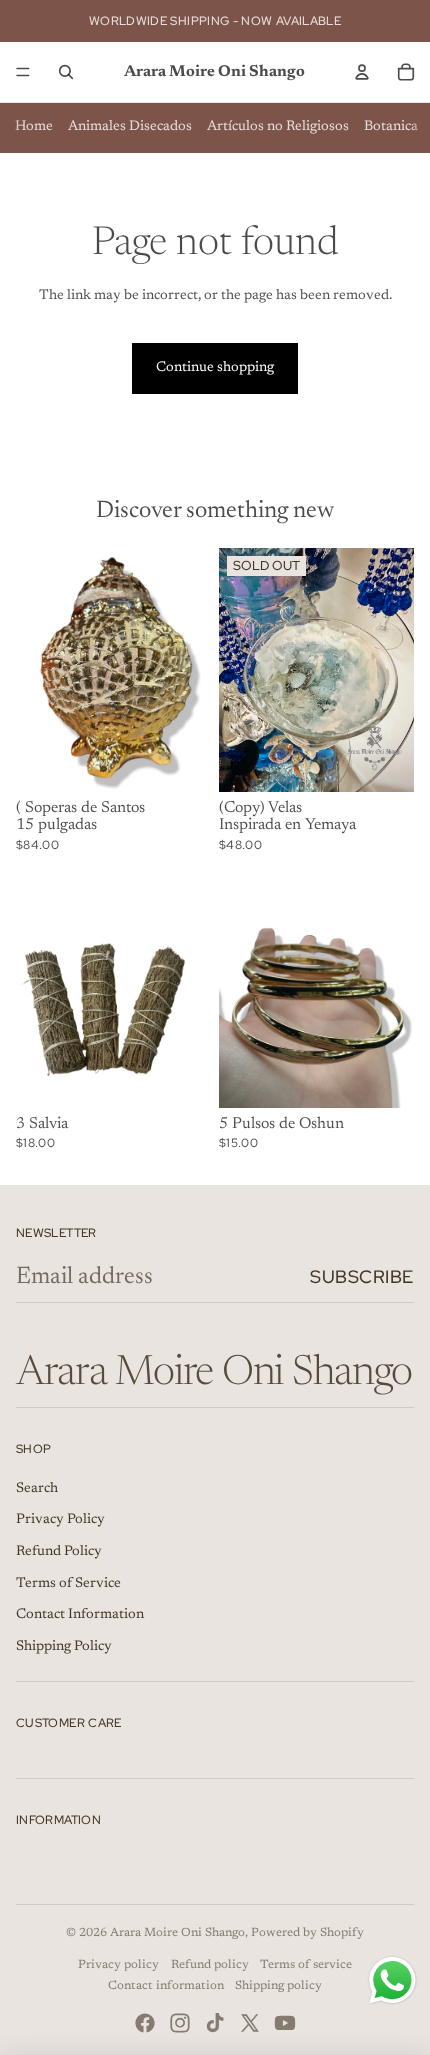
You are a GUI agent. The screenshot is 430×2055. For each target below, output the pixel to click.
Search (37, 1489)
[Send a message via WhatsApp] (392, 1980)
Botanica (391, 127)
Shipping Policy (64, 1647)
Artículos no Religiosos (278, 127)
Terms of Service (68, 1584)
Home (34, 127)
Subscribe (362, 1276)
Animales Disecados (130, 127)
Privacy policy (118, 1965)
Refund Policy (59, 1552)
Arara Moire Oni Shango (177, 1933)
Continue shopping (215, 368)
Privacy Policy (60, 1520)
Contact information (166, 1986)
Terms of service (306, 1965)
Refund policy (210, 1965)
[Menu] (23, 72)
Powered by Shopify (307, 1933)
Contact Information (80, 1615)
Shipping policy (278, 1986)
